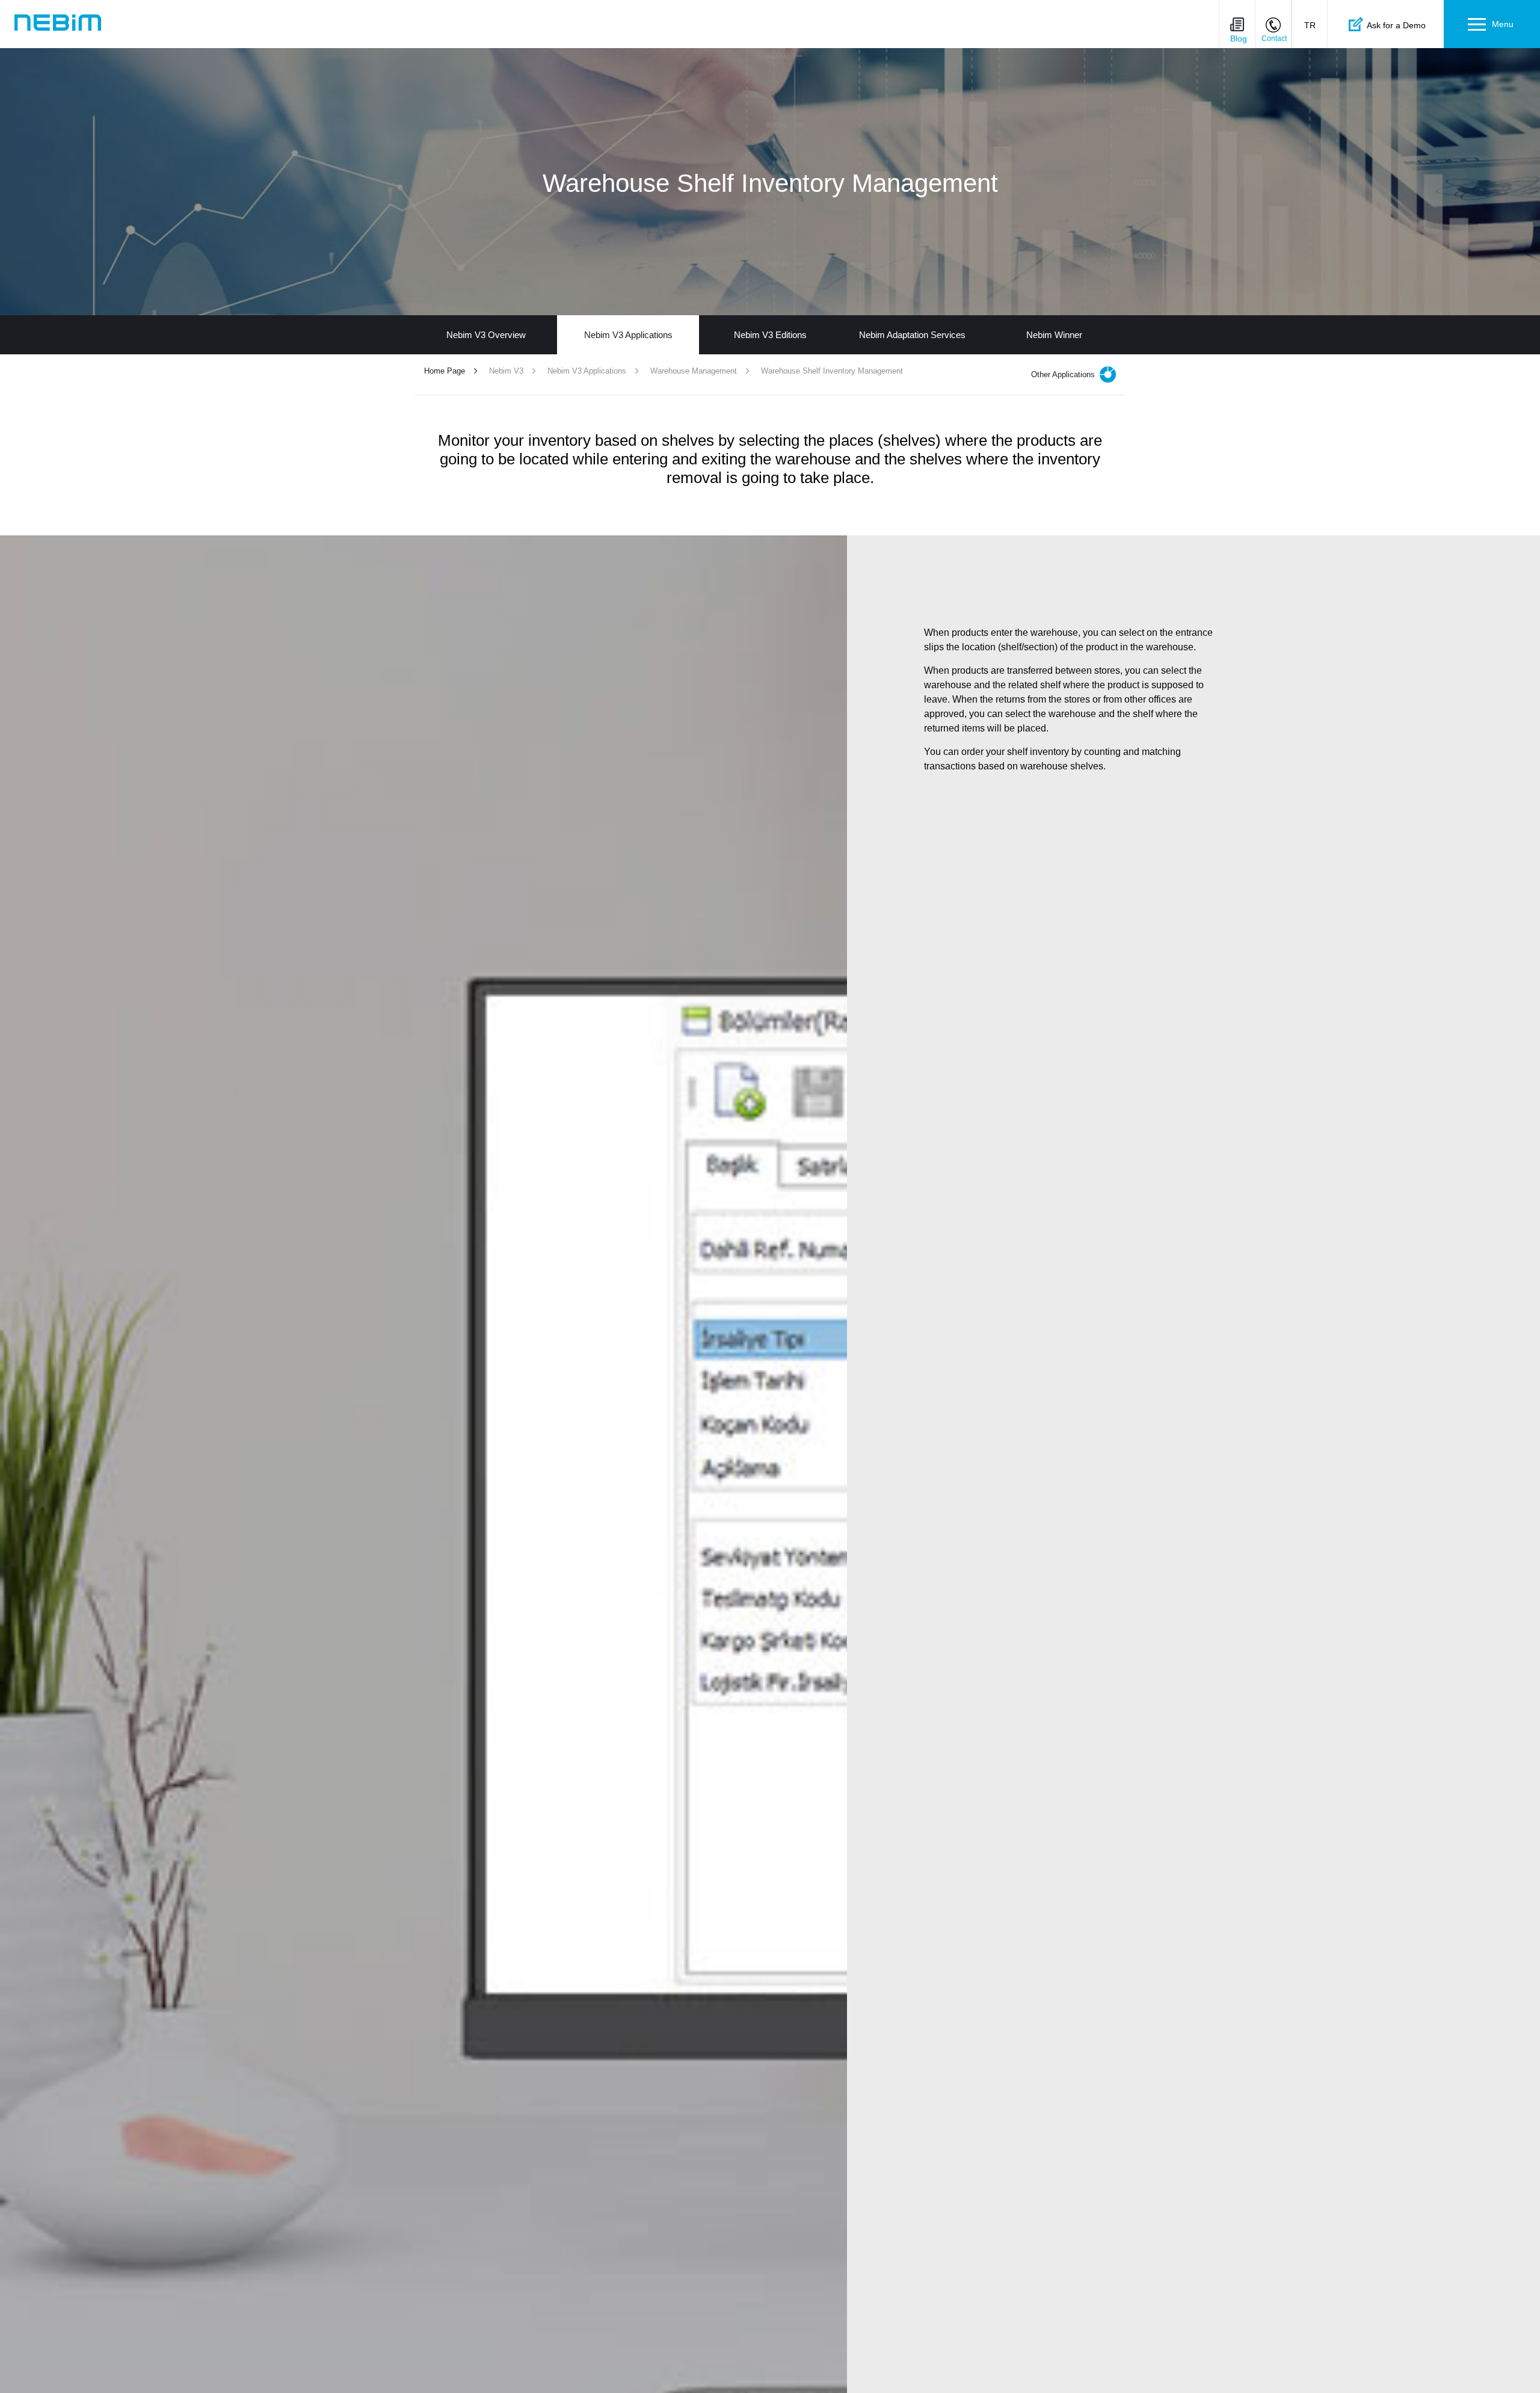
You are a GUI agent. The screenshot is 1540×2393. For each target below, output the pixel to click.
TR (1310, 25)
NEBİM (58, 23)
